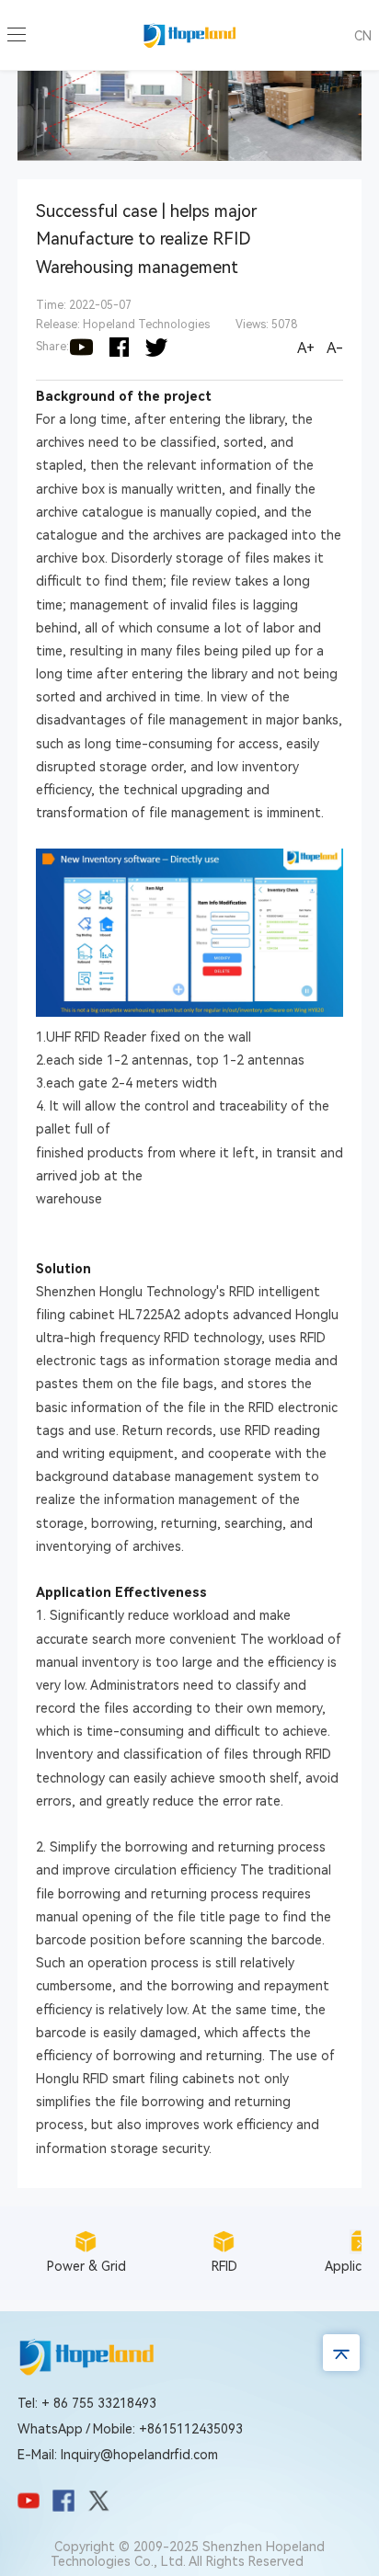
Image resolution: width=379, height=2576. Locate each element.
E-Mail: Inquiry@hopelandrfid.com (118, 2455)
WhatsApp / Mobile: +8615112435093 (130, 2429)
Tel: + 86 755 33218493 (87, 2403)
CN (363, 36)
